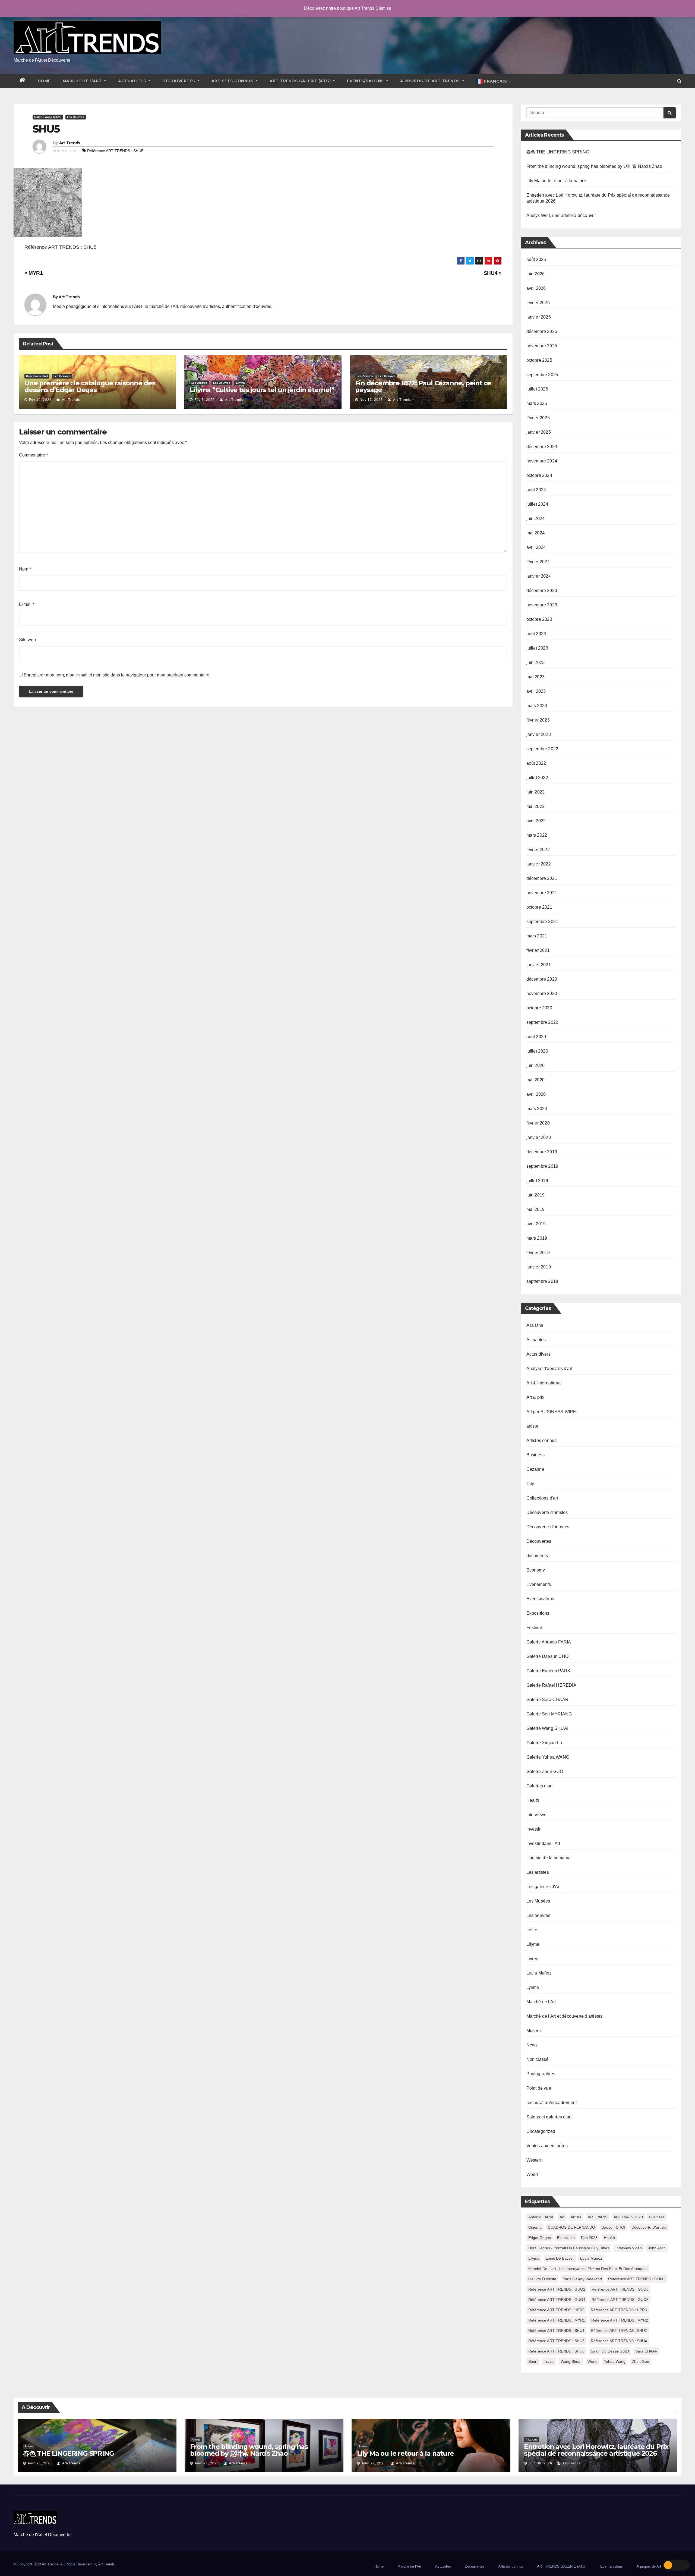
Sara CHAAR (646, 2351)
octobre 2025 (539, 360)
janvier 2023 (539, 734)
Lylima (533, 1987)
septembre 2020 (542, 1022)
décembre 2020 (542, 979)
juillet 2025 (537, 389)
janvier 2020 (539, 1137)
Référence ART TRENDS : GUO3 (620, 2289)
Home (44, 81)
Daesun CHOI (613, 2227)
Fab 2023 (589, 2238)
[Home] (23, 81)
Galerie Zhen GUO (545, 1772)
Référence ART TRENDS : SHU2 (619, 2331)
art (562, 2217)
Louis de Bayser (560, 2258)
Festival (534, 1628)
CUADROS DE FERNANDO (571, 2227)
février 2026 (538, 303)
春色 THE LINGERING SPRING (558, 152)
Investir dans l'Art (543, 1843)
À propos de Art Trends (431, 81)
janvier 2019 (539, 1267)
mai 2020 (536, 1080)
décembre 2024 (542, 447)
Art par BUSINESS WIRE (551, 1412)
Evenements (539, 1584)
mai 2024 (536, 533)
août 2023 (536, 634)
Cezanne (535, 1469)
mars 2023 (537, 706)
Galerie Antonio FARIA (549, 1642)
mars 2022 (537, 835)
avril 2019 (536, 1224)
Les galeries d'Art (544, 1887)
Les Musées (538, 1901)
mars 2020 (537, 1109)
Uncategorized (541, 2131)
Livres (532, 1959)
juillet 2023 (537, 648)
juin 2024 (536, 519)
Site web (27, 640)
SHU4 (491, 273)
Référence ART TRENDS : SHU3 (556, 2341)
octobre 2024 (539, 475)
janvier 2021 (539, 965)
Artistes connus (233, 81)
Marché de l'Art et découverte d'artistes (565, 2016)
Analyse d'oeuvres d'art (549, 1369)
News (532, 2045)
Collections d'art (37, 376)
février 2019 (538, 1253)
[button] (679, 81)
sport (533, 2361)
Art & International (544, 1383)
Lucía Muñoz (539, 1973)
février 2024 (538, 562)
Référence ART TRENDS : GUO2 (557, 2289)
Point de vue (539, 2088)
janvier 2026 (539, 317)
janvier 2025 (539, 432)
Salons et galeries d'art (549, 2117)
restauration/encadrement (552, 2103)
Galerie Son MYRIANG (549, 1714)
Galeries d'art (540, 1786)
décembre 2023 (542, 591)
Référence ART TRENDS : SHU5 (115, 151)
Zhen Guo (640, 2361)
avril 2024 (536, 547)
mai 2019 (536, 1209)
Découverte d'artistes (547, 1512)
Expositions (538, 1613)
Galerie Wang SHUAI (48, 117)
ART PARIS (598, 2217)
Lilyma (240, 383)
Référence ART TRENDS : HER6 (619, 2310)
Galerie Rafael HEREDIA (551, 1685)
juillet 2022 (537, 778)
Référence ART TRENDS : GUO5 (620, 2300)
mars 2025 (537, 403)
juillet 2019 (537, 1181)
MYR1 (35, 273)
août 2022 (536, 763)
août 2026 (536, 259)
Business (536, 1455)
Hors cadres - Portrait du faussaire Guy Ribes (569, 2248)
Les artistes (199, 383)
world (593, 2361)
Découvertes (179, 81)
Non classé (538, 2059)
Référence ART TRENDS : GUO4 (557, 2300)
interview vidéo (629, 2248)
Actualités (133, 81)
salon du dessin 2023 (610, 2351)
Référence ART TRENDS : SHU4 (619, 2341)
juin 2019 (536, 1195)
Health (533, 1800)
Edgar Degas (540, 2238)
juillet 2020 (537, 1051)
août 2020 (536, 1037)
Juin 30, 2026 (540, 2463)
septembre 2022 (542, 749)
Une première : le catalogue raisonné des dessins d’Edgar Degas (90, 386)
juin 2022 (536, 792)
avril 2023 (536, 691)
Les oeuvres (76, 117)
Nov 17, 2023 (371, 400)
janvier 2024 (539, 576)
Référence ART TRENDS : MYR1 (557, 2320)
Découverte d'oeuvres (548, 1527)
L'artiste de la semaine (549, 1858)
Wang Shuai (571, 2361)
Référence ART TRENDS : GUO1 (637, 2279)
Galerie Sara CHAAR (548, 1700)
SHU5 (46, 129)
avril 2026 (536, 288)
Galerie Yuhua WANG (548, 1757)
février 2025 (538, 418)
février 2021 (538, 950)
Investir (534, 1829)
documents (537, 1556)
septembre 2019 (542, 1166)
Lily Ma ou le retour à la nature (556, 181)
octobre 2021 (539, 907)
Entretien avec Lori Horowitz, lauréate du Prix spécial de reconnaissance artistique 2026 (596, 2450)
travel (549, 2361)
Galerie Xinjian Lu (544, 1743)
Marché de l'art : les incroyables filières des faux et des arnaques (588, 2269)
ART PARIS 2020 (628, 2217)
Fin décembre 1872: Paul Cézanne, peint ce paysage (423, 386)
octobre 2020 (539, 1008)
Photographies (541, 2074)
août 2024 (536, 490)
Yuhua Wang (615, 2361)
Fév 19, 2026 (40, 400)
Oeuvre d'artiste (542, 2279)
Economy (536, 1570)
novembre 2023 (542, 605)
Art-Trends (70, 143)
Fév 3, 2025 (205, 400)
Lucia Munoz (591, 2258)
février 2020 (538, 1123)
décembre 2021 (542, 878)
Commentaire (33, 455)
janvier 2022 (539, 864)
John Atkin (657, 2248)
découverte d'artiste (649, 2227)
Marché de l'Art (541, 2002)
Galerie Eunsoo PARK (549, 1671)
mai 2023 (536, 677)
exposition (566, 2238)
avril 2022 (536, 821)
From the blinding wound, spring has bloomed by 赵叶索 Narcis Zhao (594, 166)
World (532, 2175)
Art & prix (536, 1397)
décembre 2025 (542, 331)
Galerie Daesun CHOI (548, 1656)
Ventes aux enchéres (547, 2146)
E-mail (27, 604)
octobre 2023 (539, 619)
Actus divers (538, 1354)
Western (535, 2160)
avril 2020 (536, 1094)
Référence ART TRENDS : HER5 (556, 2310)
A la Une (535, 1325)
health (609, 2238)
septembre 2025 (542, 375)
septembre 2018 (542, 1281)
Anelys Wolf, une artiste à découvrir (561, 215)
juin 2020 (536, 1065)
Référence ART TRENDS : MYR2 (620, 2320)
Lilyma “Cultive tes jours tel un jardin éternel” (262, 390)
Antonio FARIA (541, 2217)
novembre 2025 (542, 346)
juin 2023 (536, 662)
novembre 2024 (542, 461)
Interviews (536, 1815)
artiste (532, 1426)
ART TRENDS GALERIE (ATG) (301, 81)
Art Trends (107, 2564)
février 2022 (538, 850)
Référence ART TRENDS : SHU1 (556, 2331)
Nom (25, 569)
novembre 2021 (542, 893)
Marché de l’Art (83, 81)
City (530, 1484)
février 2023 (538, 720)
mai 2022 (536, 806)
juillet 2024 (537, 504)
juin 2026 (536, 274)
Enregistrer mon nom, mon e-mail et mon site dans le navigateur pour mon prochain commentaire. (117, 675)
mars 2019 (537, 1238)
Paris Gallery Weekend (582, 2279)
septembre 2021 (542, 922)
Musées (534, 2031)
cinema (535, 2227)
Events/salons (366, 81)
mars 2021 (537, 936)
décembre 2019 (542, 1152)
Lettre (532, 1930)
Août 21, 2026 (40, 2463)
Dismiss (383, 8)
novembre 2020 (542, 993)
